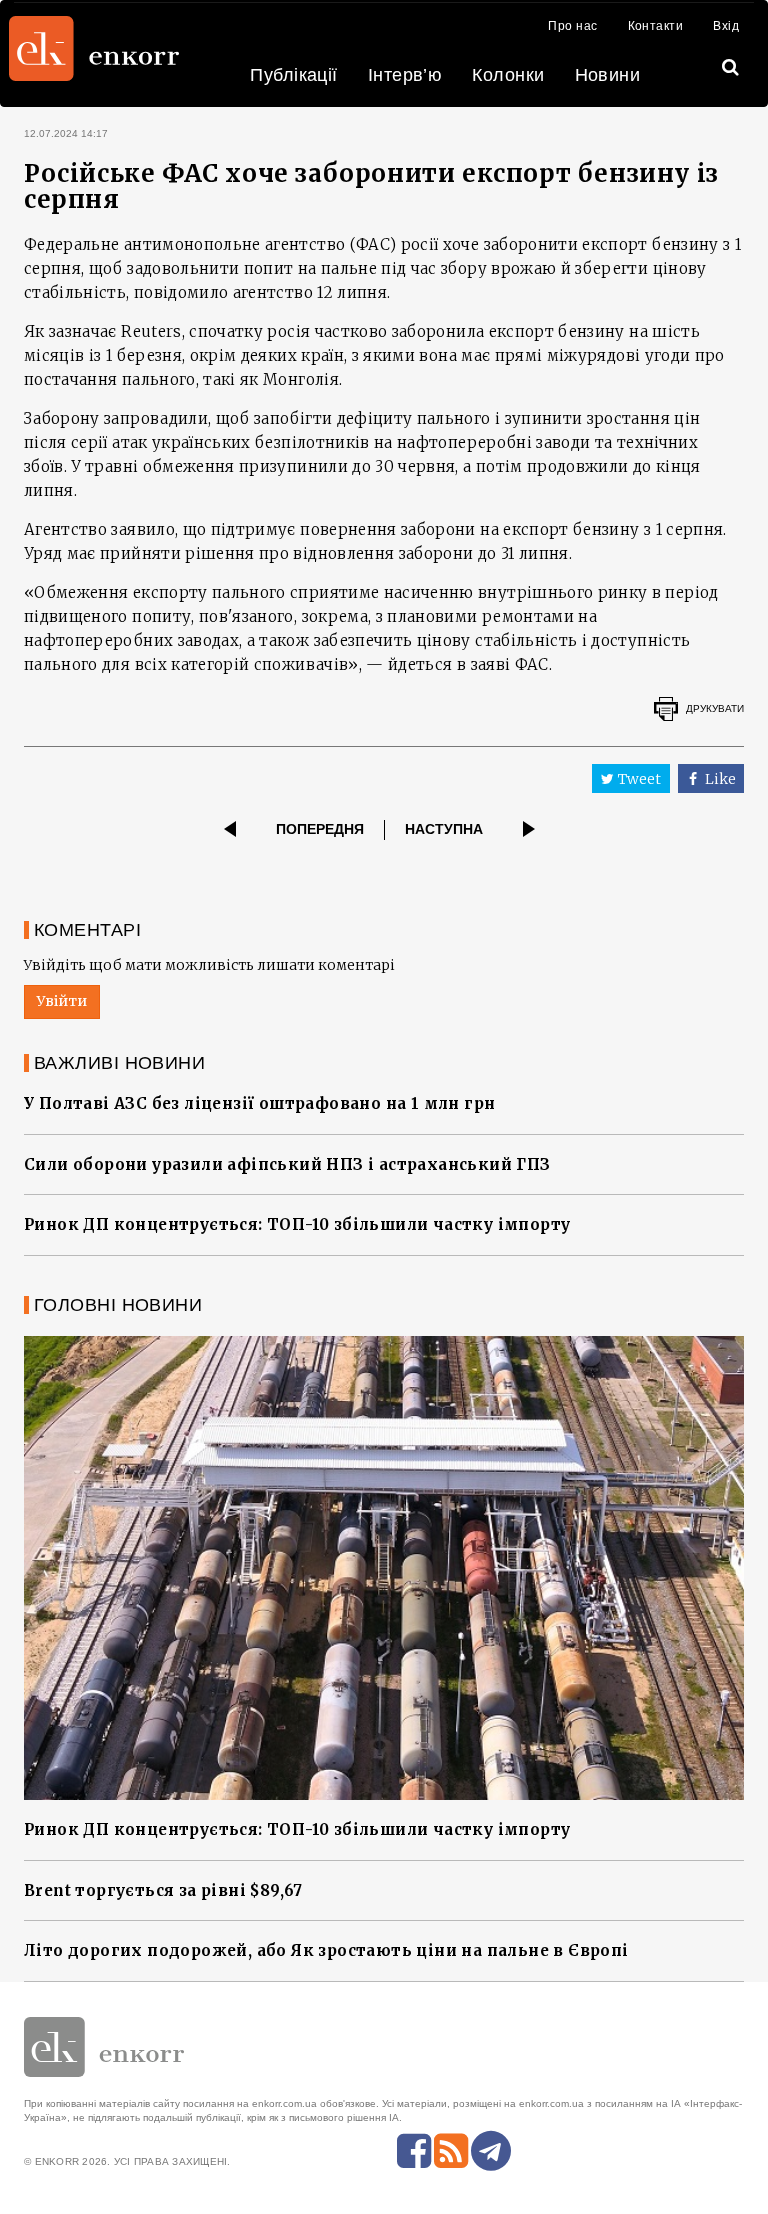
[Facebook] (414, 2151)
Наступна (444, 829)
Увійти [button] (62, 1001)
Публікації (294, 75)
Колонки (508, 75)
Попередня (320, 829)
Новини (608, 75)
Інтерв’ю (405, 75)
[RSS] (451, 2151)
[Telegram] (491, 2151)
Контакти (656, 26)
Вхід (726, 26)
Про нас (572, 26)
